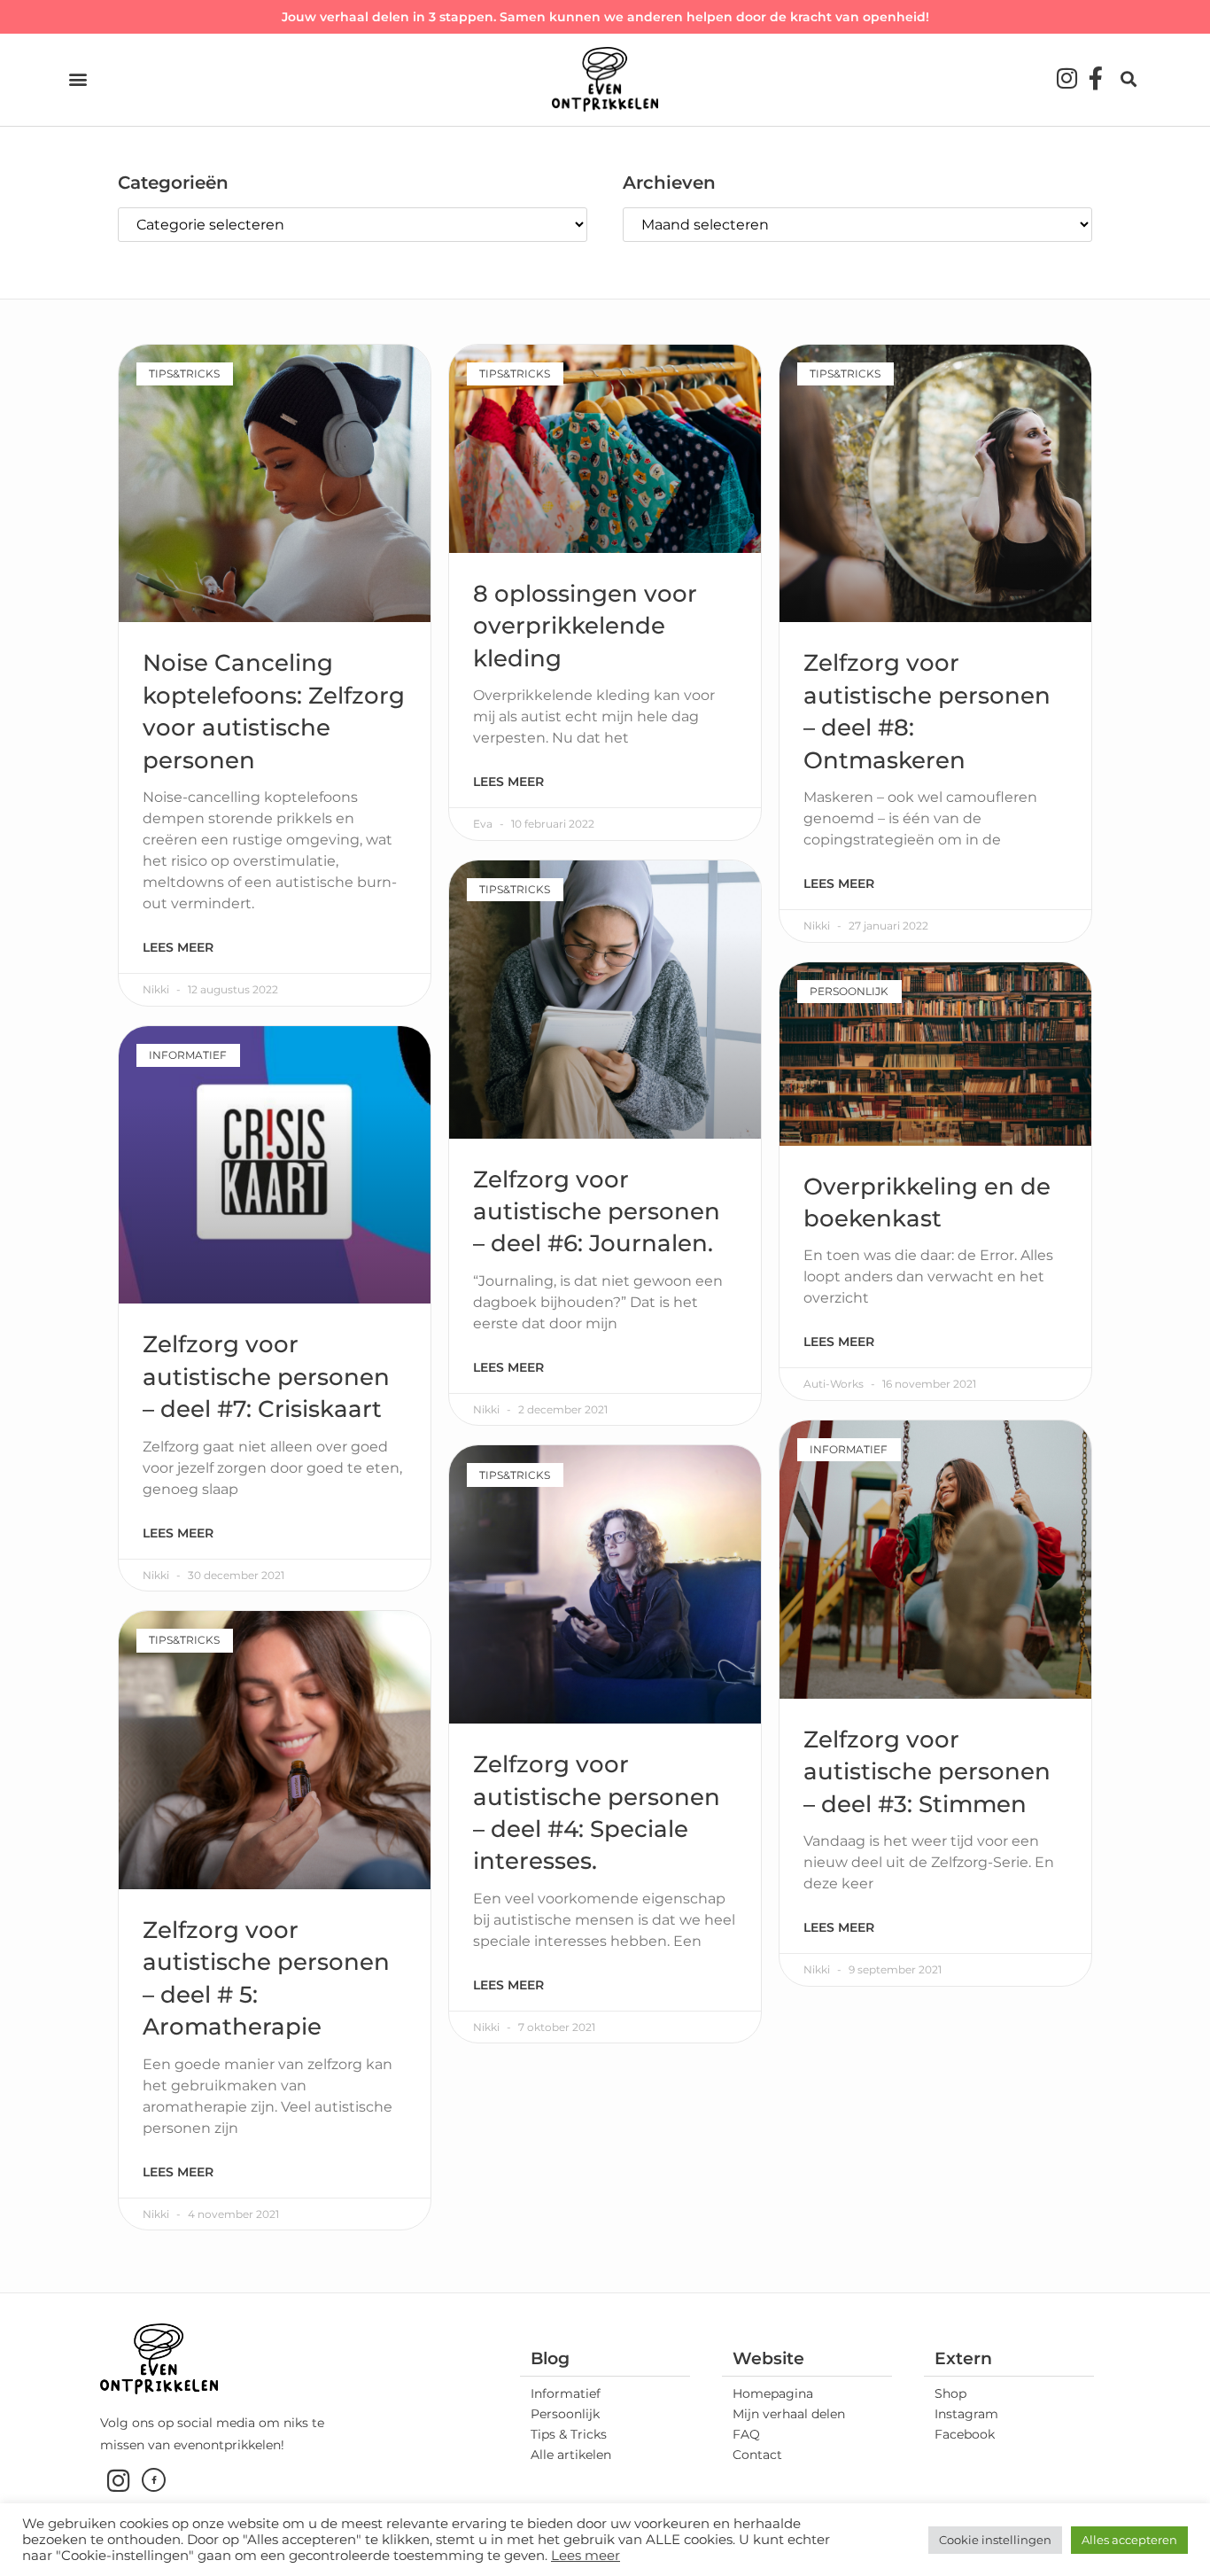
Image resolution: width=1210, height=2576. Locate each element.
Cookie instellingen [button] (995, 2540)
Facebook (965, 2434)
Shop (950, 2393)
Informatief (566, 2393)
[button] (78, 79)
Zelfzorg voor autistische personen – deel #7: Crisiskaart (266, 1377)
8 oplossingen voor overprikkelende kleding (585, 626)
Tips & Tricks (569, 2434)
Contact (757, 2455)
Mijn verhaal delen (789, 2414)
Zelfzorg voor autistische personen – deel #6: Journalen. (597, 1212)
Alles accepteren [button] (1129, 2540)
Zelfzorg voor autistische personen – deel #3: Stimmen (927, 1772)
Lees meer (178, 947)
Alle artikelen (571, 2455)
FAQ (746, 2434)
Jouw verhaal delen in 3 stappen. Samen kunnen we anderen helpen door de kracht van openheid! (605, 17)
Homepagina (773, 2393)
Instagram (966, 2414)
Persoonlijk (565, 2414)
